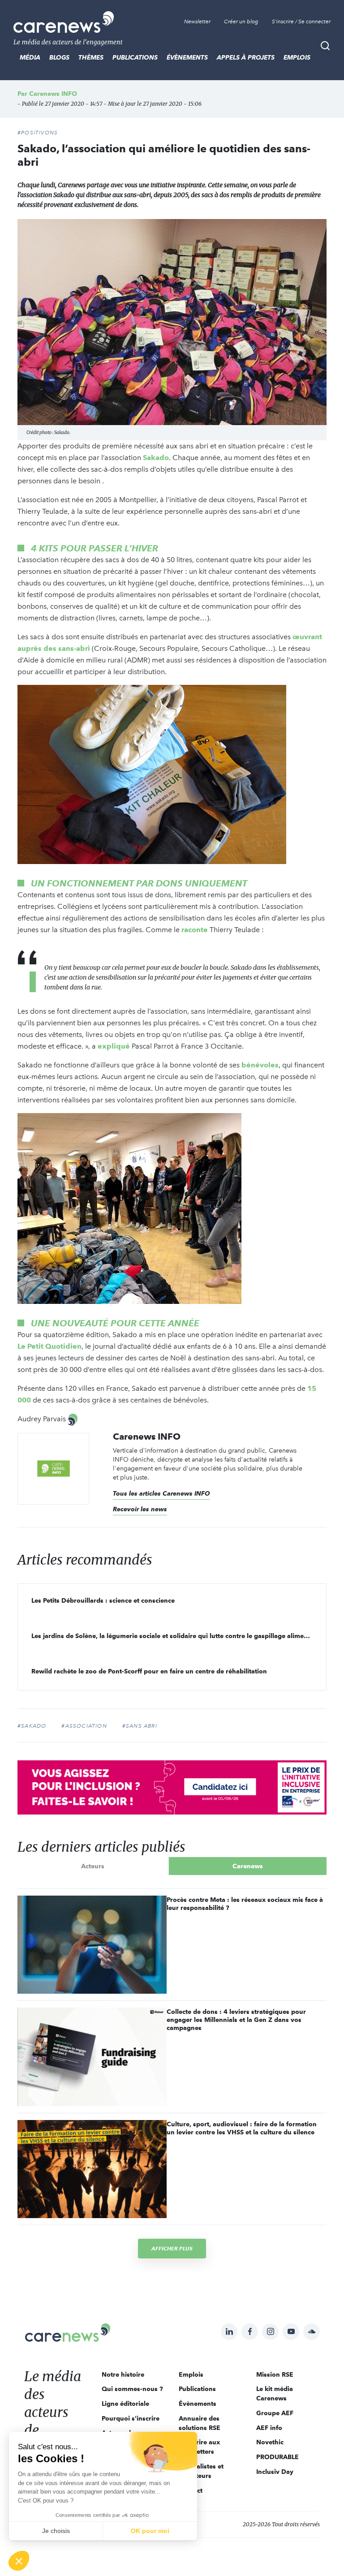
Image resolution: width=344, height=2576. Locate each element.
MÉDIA (30, 57)
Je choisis (56, 2531)
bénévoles (260, 1065)
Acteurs (93, 1866)
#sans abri (140, 1726)
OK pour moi (150, 2531)
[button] (19, 2561)
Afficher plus (172, 2248)
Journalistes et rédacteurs (201, 2471)
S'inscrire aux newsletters (199, 2447)
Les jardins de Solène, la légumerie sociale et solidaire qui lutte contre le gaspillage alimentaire (176, 1636)
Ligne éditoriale (125, 2404)
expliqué (114, 1046)
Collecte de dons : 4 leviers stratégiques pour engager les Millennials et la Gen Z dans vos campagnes (236, 2020)
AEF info (269, 2428)
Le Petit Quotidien (49, 1346)
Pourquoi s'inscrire (131, 2418)
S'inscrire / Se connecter (301, 22)
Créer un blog (241, 22)
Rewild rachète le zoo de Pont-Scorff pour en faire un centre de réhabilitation (149, 1671)
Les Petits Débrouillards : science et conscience (103, 1600)
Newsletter (197, 22)
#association (84, 1726)
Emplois (297, 57)
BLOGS (59, 57)
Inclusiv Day (275, 2472)
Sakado (156, 458)
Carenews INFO (53, 94)
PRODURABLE (277, 2457)
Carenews (248, 1866)
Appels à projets (246, 57)
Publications (135, 57)
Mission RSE (275, 2374)
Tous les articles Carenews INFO (161, 1493)
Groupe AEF (275, 2413)
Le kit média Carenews (275, 2393)
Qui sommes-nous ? (132, 2389)
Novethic (270, 2442)
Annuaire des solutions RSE (200, 2423)
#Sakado (32, 1726)
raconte (195, 930)
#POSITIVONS (38, 133)
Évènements (187, 57)
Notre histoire (123, 2374)
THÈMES (91, 57)
